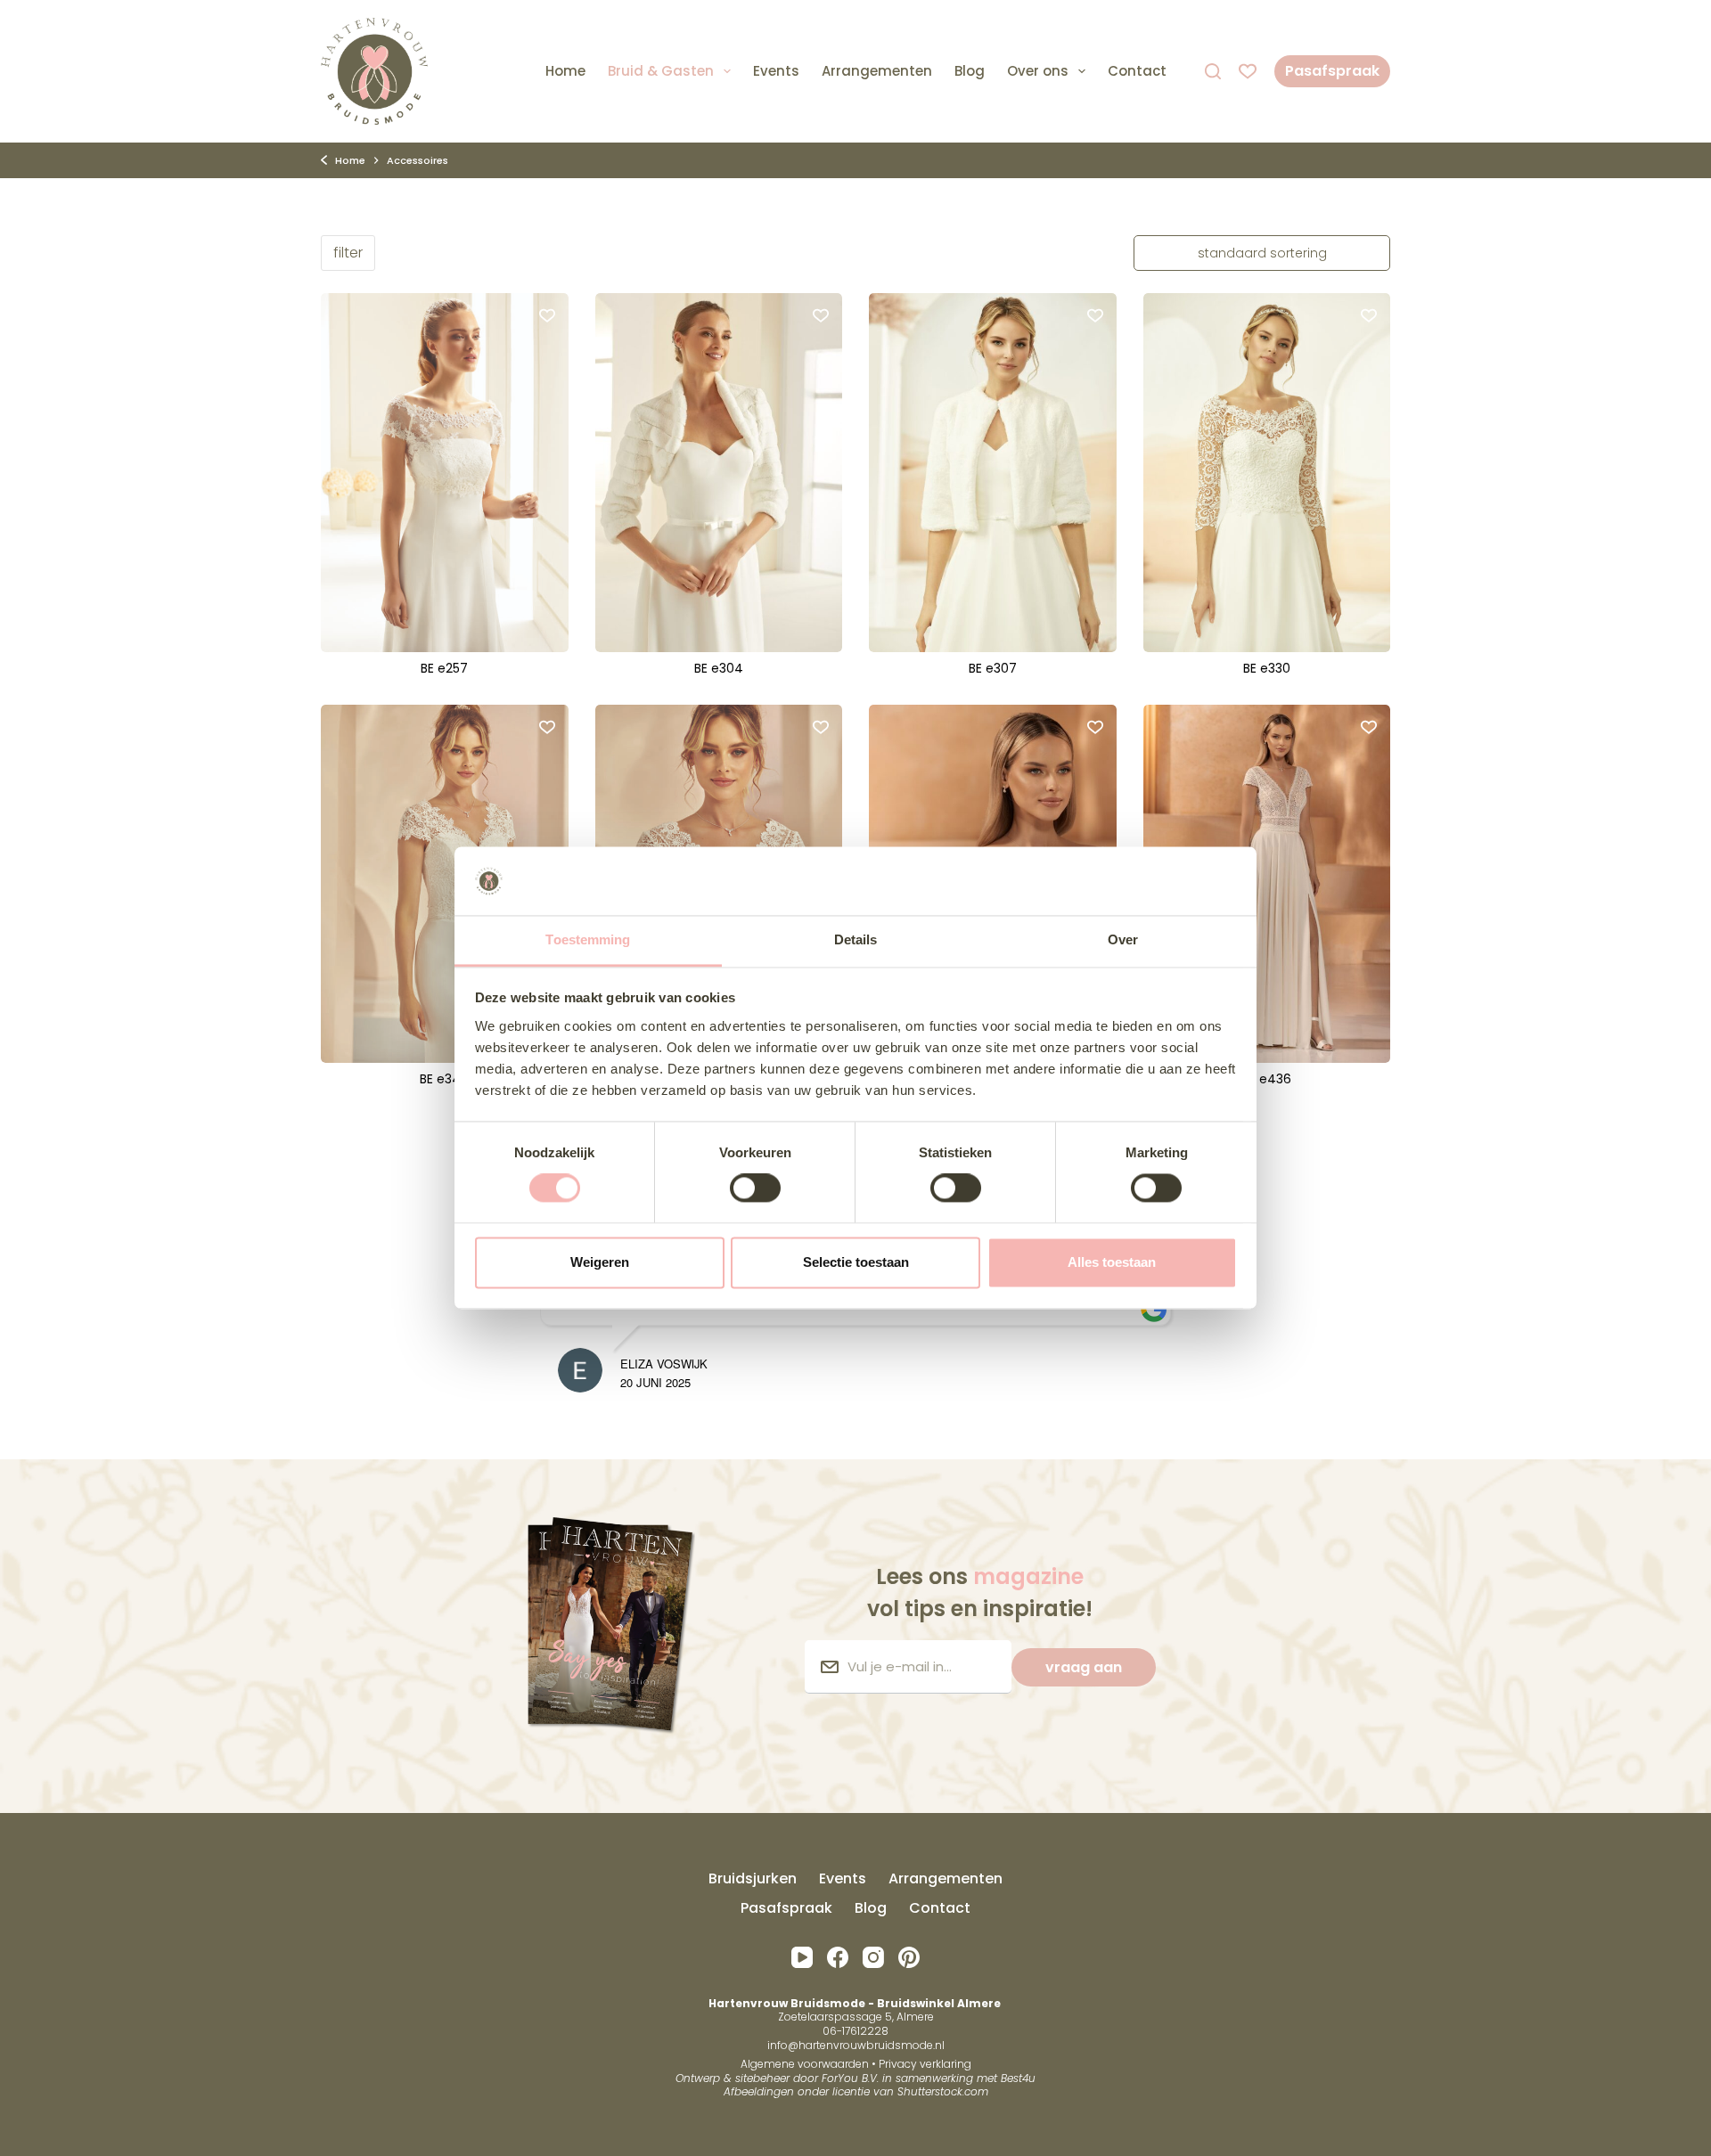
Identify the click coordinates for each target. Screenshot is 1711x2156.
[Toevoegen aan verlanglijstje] (547, 314)
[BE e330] (1267, 472)
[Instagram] (873, 1957)
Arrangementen (877, 71)
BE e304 (719, 668)
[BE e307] (993, 472)
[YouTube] (802, 1957)
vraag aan (1084, 1667)
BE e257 (444, 668)
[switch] (755, 1188)
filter (348, 253)
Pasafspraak (1332, 71)
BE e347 (444, 1079)
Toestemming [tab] (588, 939)
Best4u (1018, 2078)
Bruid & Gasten (661, 71)
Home (565, 71)
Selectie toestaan (856, 1262)
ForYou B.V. (850, 2078)
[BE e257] (445, 472)
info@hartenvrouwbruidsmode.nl (856, 2045)
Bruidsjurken (753, 1879)
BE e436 (1267, 1079)
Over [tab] (1123, 939)
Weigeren (600, 1262)
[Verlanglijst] (1248, 71)
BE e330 (1267, 668)
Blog (970, 71)
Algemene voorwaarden (805, 2064)
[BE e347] (445, 884)
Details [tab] (856, 939)
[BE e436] (1267, 884)
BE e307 (993, 668)
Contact (1137, 71)
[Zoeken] (1213, 71)
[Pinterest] (909, 1957)
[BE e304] (719, 472)
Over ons (1038, 71)
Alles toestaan (1112, 1262)
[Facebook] (838, 1957)
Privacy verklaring (925, 2064)
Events (776, 71)
